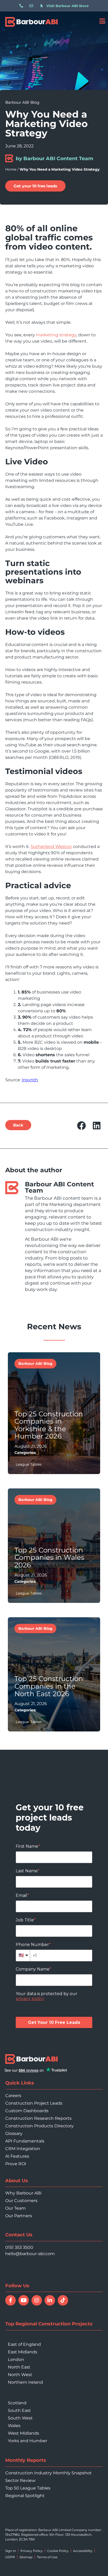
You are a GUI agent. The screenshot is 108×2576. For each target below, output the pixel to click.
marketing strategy (56, 335)
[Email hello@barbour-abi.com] (32, 6)
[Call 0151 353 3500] (22, 6)
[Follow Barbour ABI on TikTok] (63, 2300)
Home (11, 169)
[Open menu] (102, 21)
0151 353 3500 (19, 2247)
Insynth (30, 1080)
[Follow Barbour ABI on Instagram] (37, 2300)
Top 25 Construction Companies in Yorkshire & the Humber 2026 (49, 1425)
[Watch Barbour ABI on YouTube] (24, 2300)
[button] (82, 1126)
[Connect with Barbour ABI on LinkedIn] (50, 2300)
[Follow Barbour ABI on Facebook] (10, 2300)
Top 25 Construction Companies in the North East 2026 (49, 1686)
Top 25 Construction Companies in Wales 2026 (49, 1558)
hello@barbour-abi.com (30, 2254)
